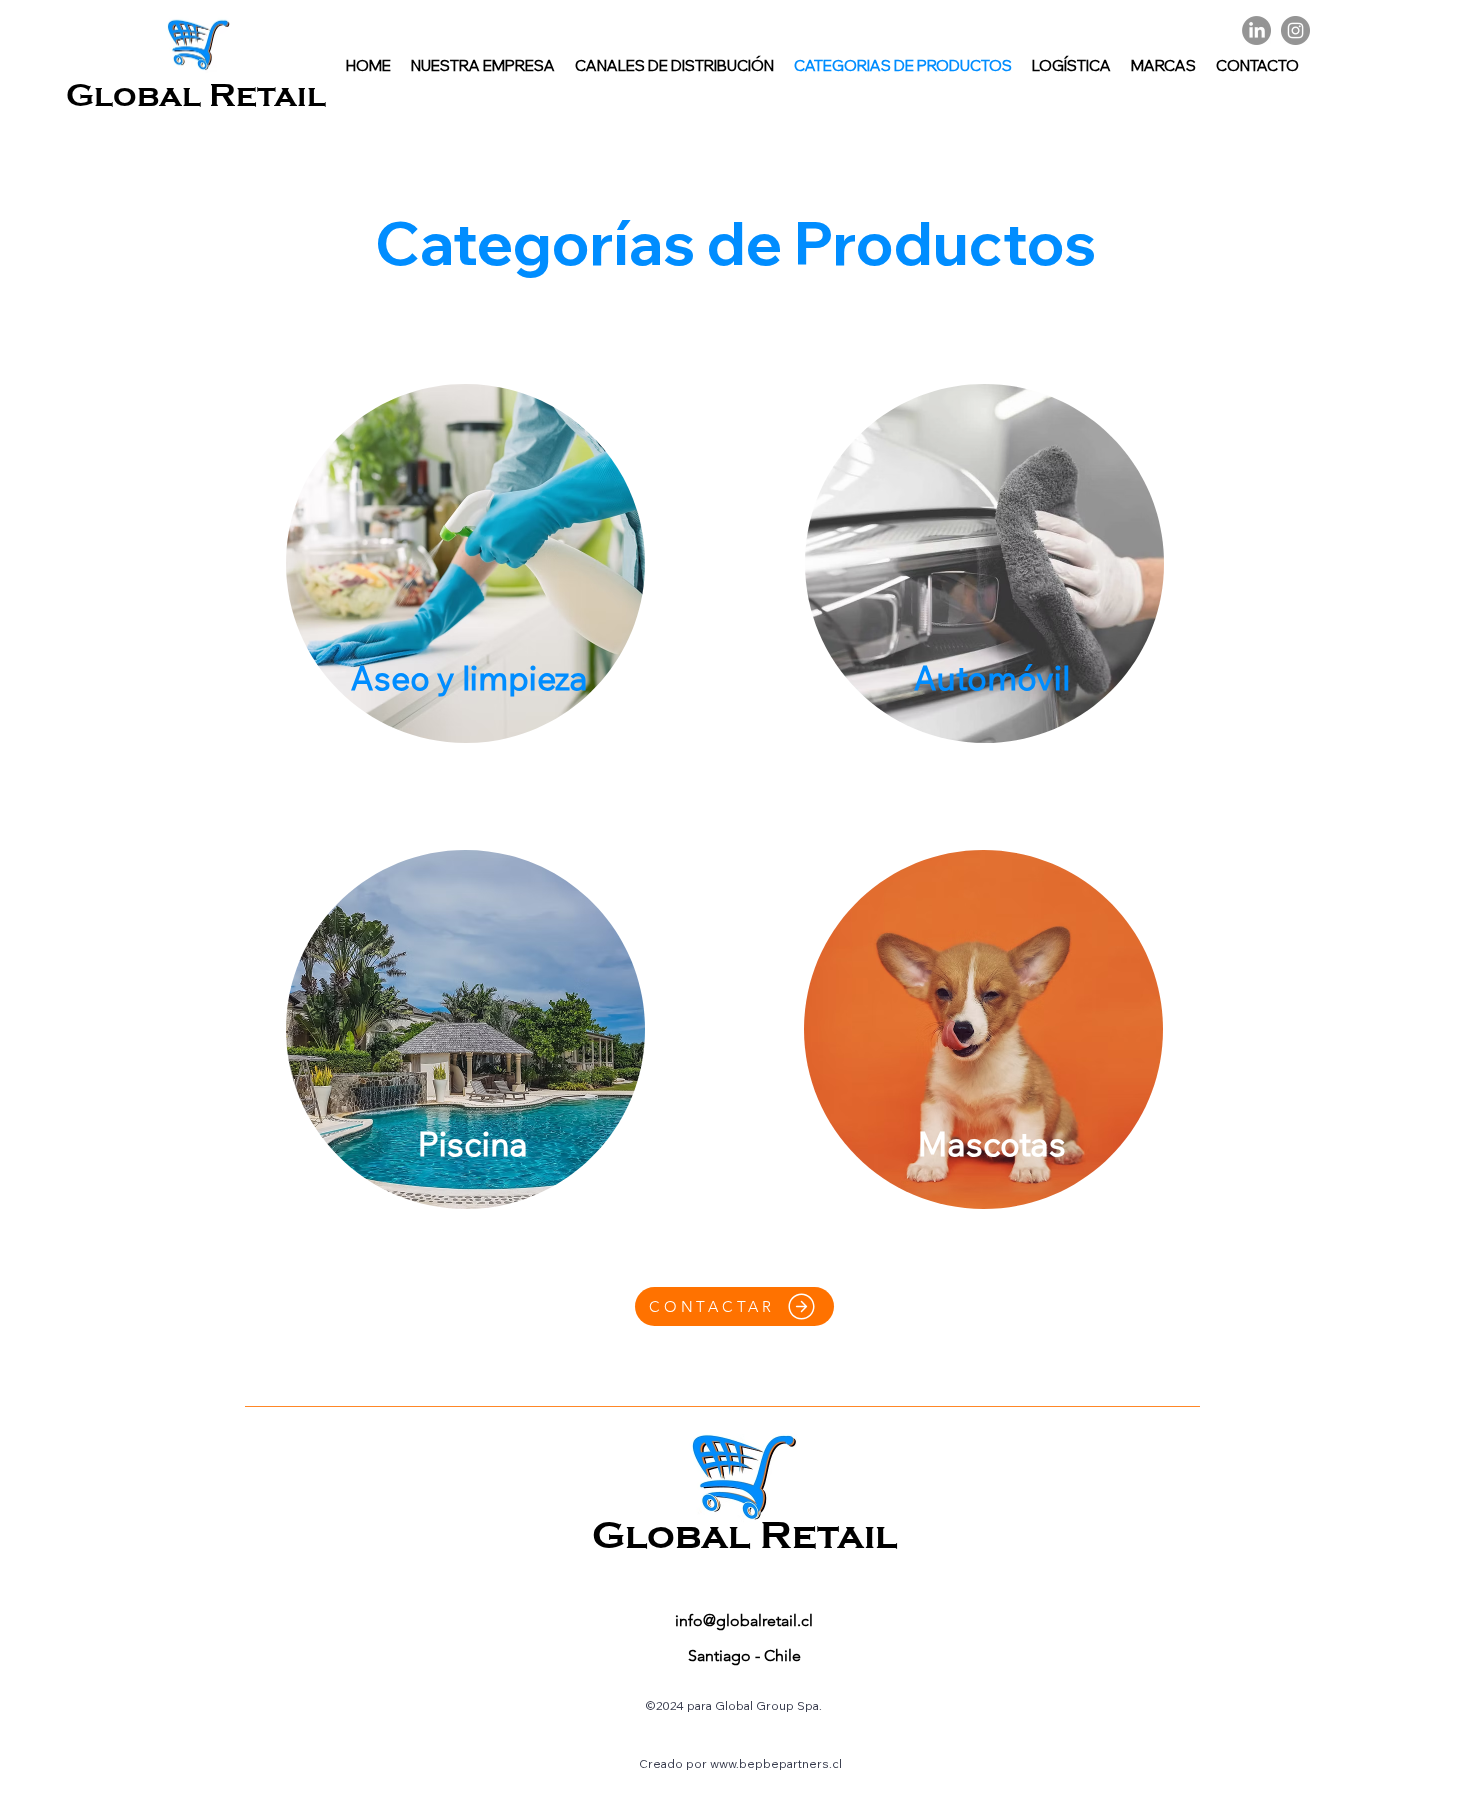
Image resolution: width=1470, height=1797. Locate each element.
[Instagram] (1295, 30)
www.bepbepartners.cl (776, 1763)
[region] (466, 565)
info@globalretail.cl (744, 1620)
